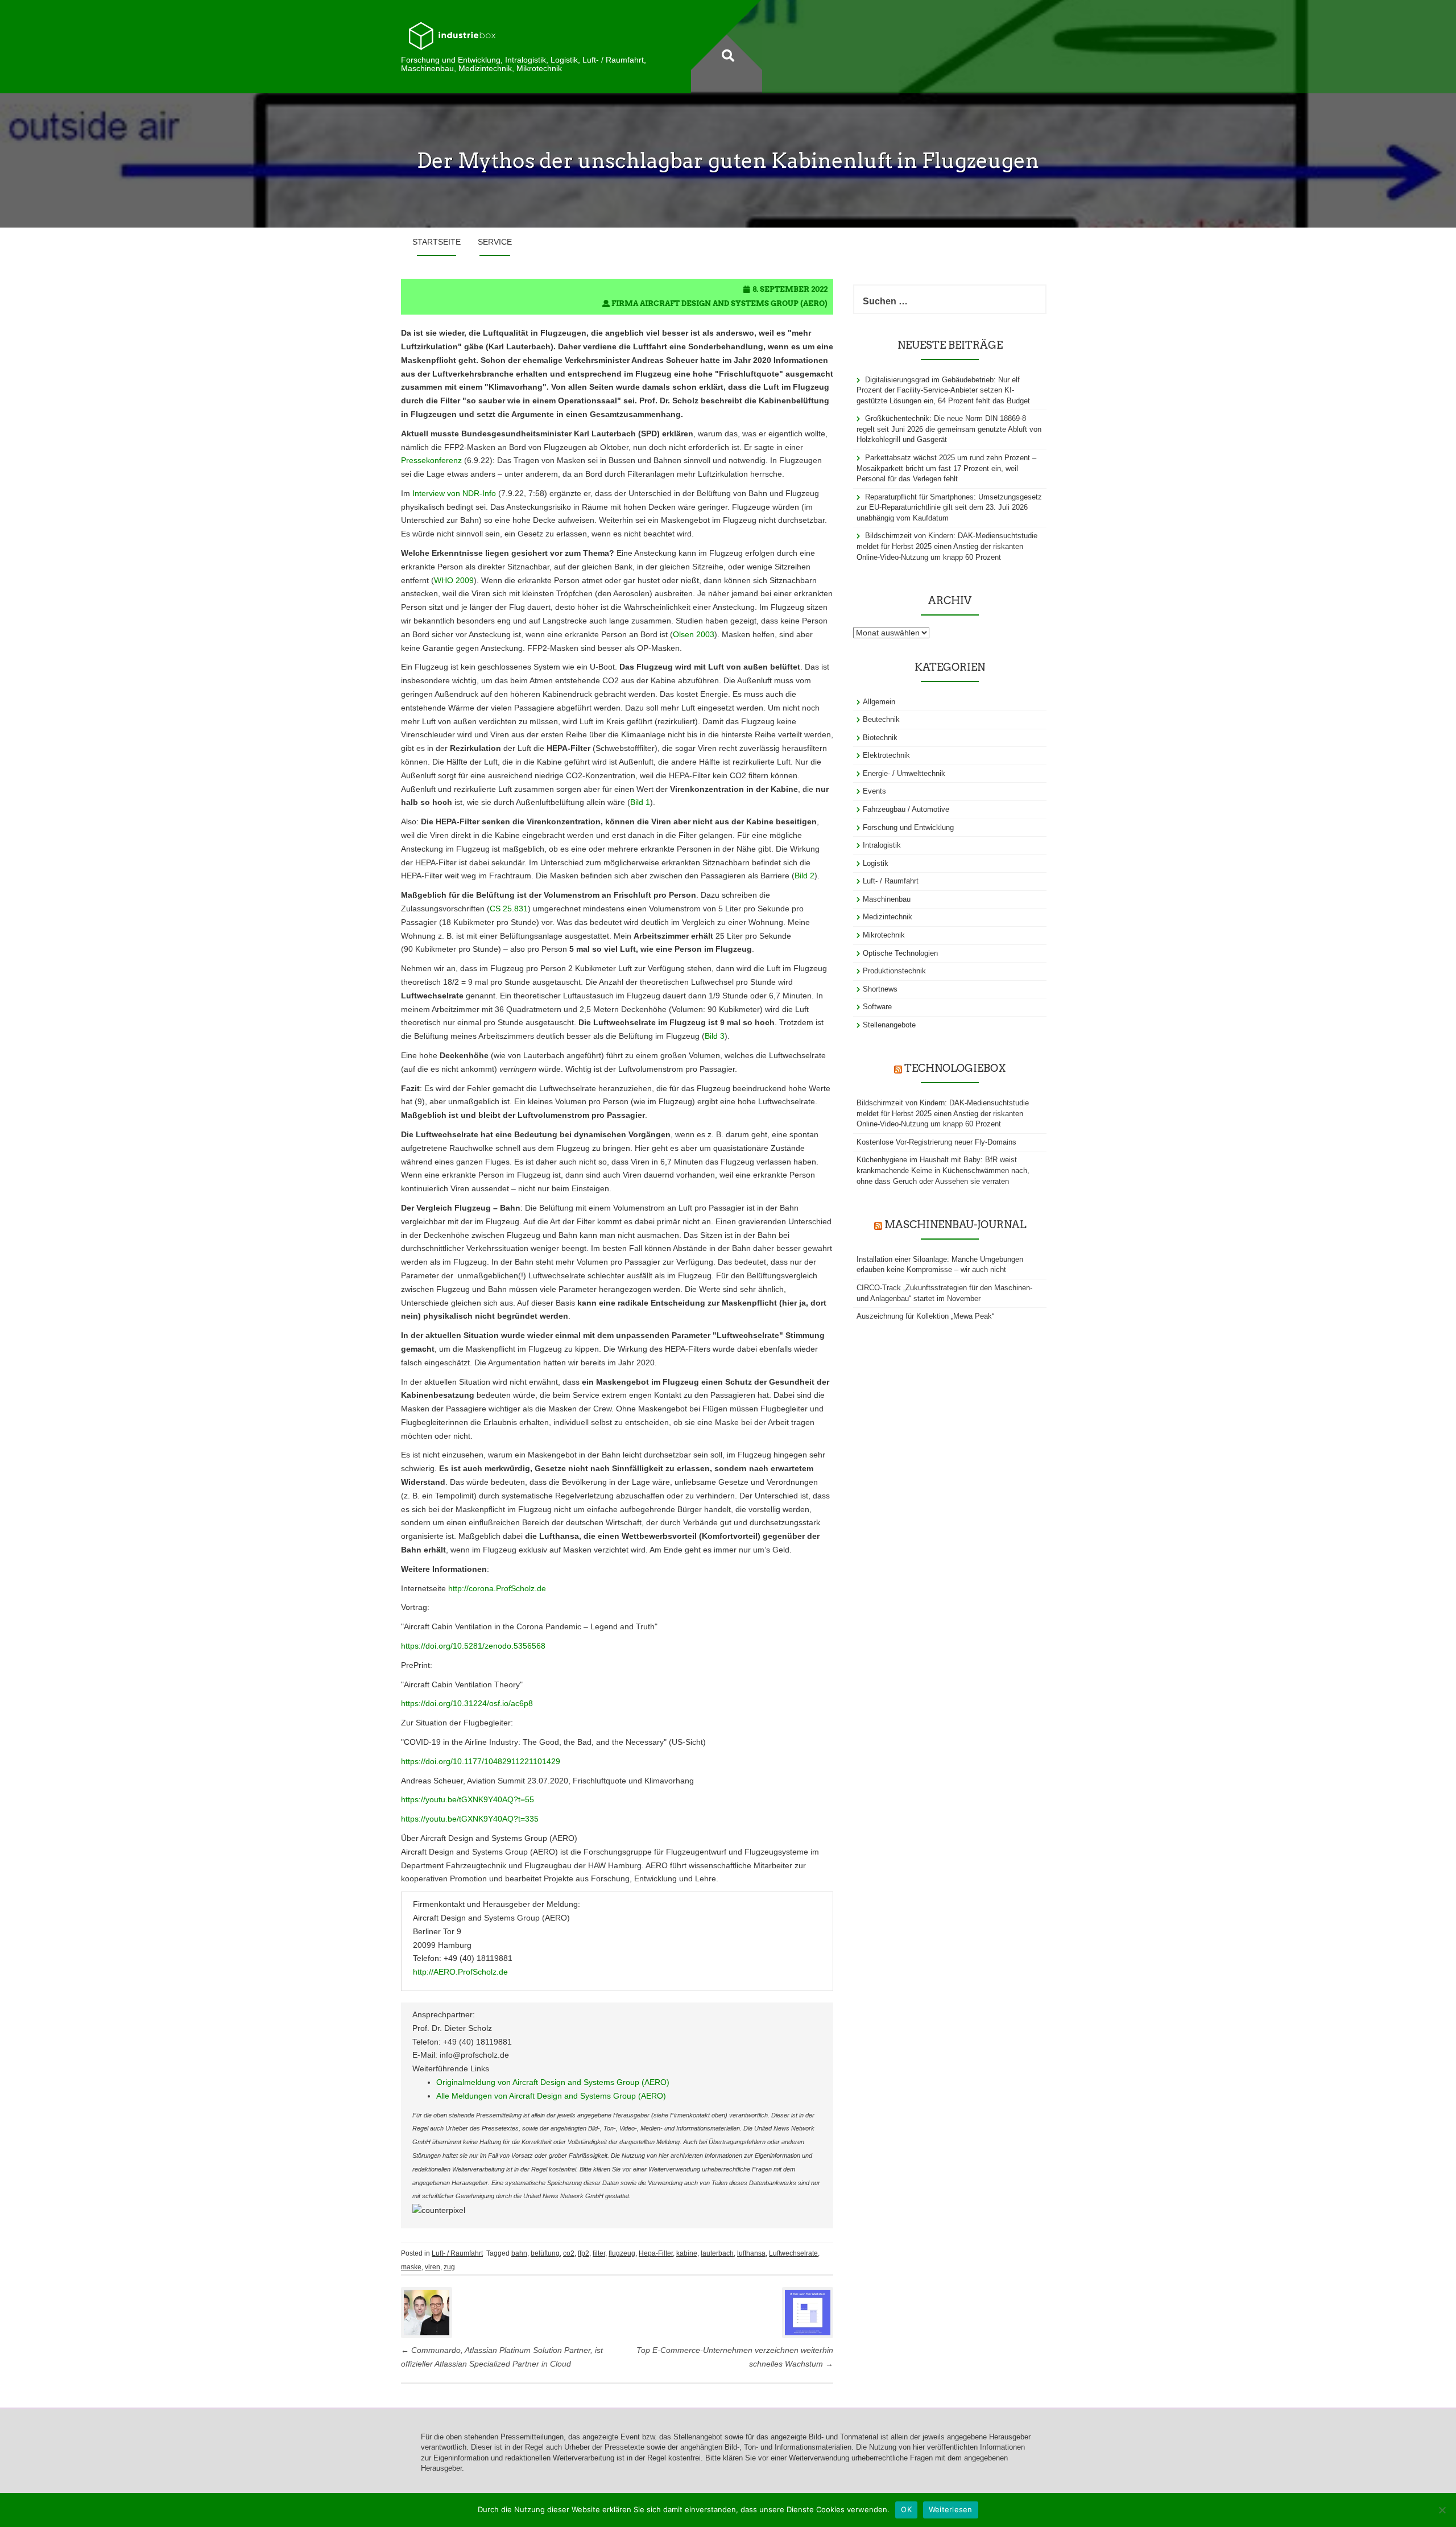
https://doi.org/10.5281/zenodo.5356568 (473, 1646)
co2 (569, 2253)
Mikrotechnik (884, 935)
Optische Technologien (900, 953)
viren (433, 2267)
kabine (687, 2253)
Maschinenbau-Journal (955, 1225)
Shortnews (880, 989)
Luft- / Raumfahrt (457, 2253)
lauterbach (717, 2253)
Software (877, 1007)
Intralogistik (882, 845)
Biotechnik (880, 738)
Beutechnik (881, 719)
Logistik (876, 863)
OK (906, 2509)
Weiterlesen (951, 2509)
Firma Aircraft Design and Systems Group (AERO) (719, 304)
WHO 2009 (454, 580)
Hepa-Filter (656, 2253)
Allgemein (879, 702)
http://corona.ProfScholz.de (497, 1588)
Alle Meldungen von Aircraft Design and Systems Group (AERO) (551, 2096)
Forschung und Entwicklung (908, 827)
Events (874, 791)
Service (495, 242)
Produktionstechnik (894, 971)
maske (411, 2267)
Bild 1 (640, 802)
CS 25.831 (509, 909)
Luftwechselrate (793, 2253)
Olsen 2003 (694, 634)
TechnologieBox (955, 1068)
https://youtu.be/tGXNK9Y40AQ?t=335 (470, 1819)
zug (449, 2267)
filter (599, 2253)
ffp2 (584, 2253)
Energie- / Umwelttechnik (904, 773)
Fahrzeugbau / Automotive (906, 809)
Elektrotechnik (886, 755)
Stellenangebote (889, 1025)
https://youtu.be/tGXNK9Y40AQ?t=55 (468, 1799)
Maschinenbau (887, 899)
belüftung (545, 2253)
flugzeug (622, 2253)
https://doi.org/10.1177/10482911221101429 (481, 1761)
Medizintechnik (888, 917)
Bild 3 (715, 1036)
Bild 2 (804, 876)
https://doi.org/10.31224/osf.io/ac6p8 (467, 1703)
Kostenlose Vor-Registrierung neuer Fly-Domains (936, 1142)
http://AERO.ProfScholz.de (460, 1972)
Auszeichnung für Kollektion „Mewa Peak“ (925, 1316)
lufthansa (751, 2253)
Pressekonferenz (431, 460)
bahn (519, 2253)
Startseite (437, 242)
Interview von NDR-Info (454, 493)
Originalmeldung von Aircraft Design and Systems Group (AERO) (553, 2082)
